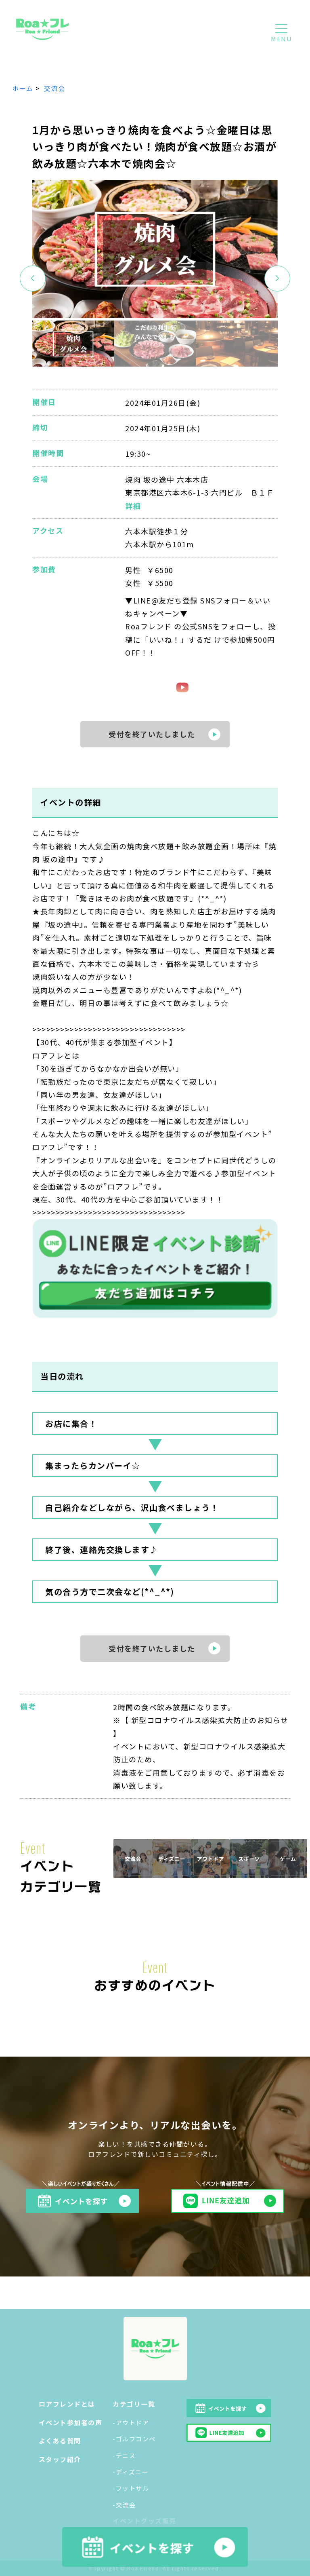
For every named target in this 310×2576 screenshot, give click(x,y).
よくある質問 (60, 2441)
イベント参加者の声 (71, 2422)
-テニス (124, 2455)
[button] (277, 278)
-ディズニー (131, 2472)
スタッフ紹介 (60, 2459)
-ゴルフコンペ (134, 2439)
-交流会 (124, 2505)
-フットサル (131, 2488)
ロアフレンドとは (67, 2404)
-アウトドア (131, 2423)
